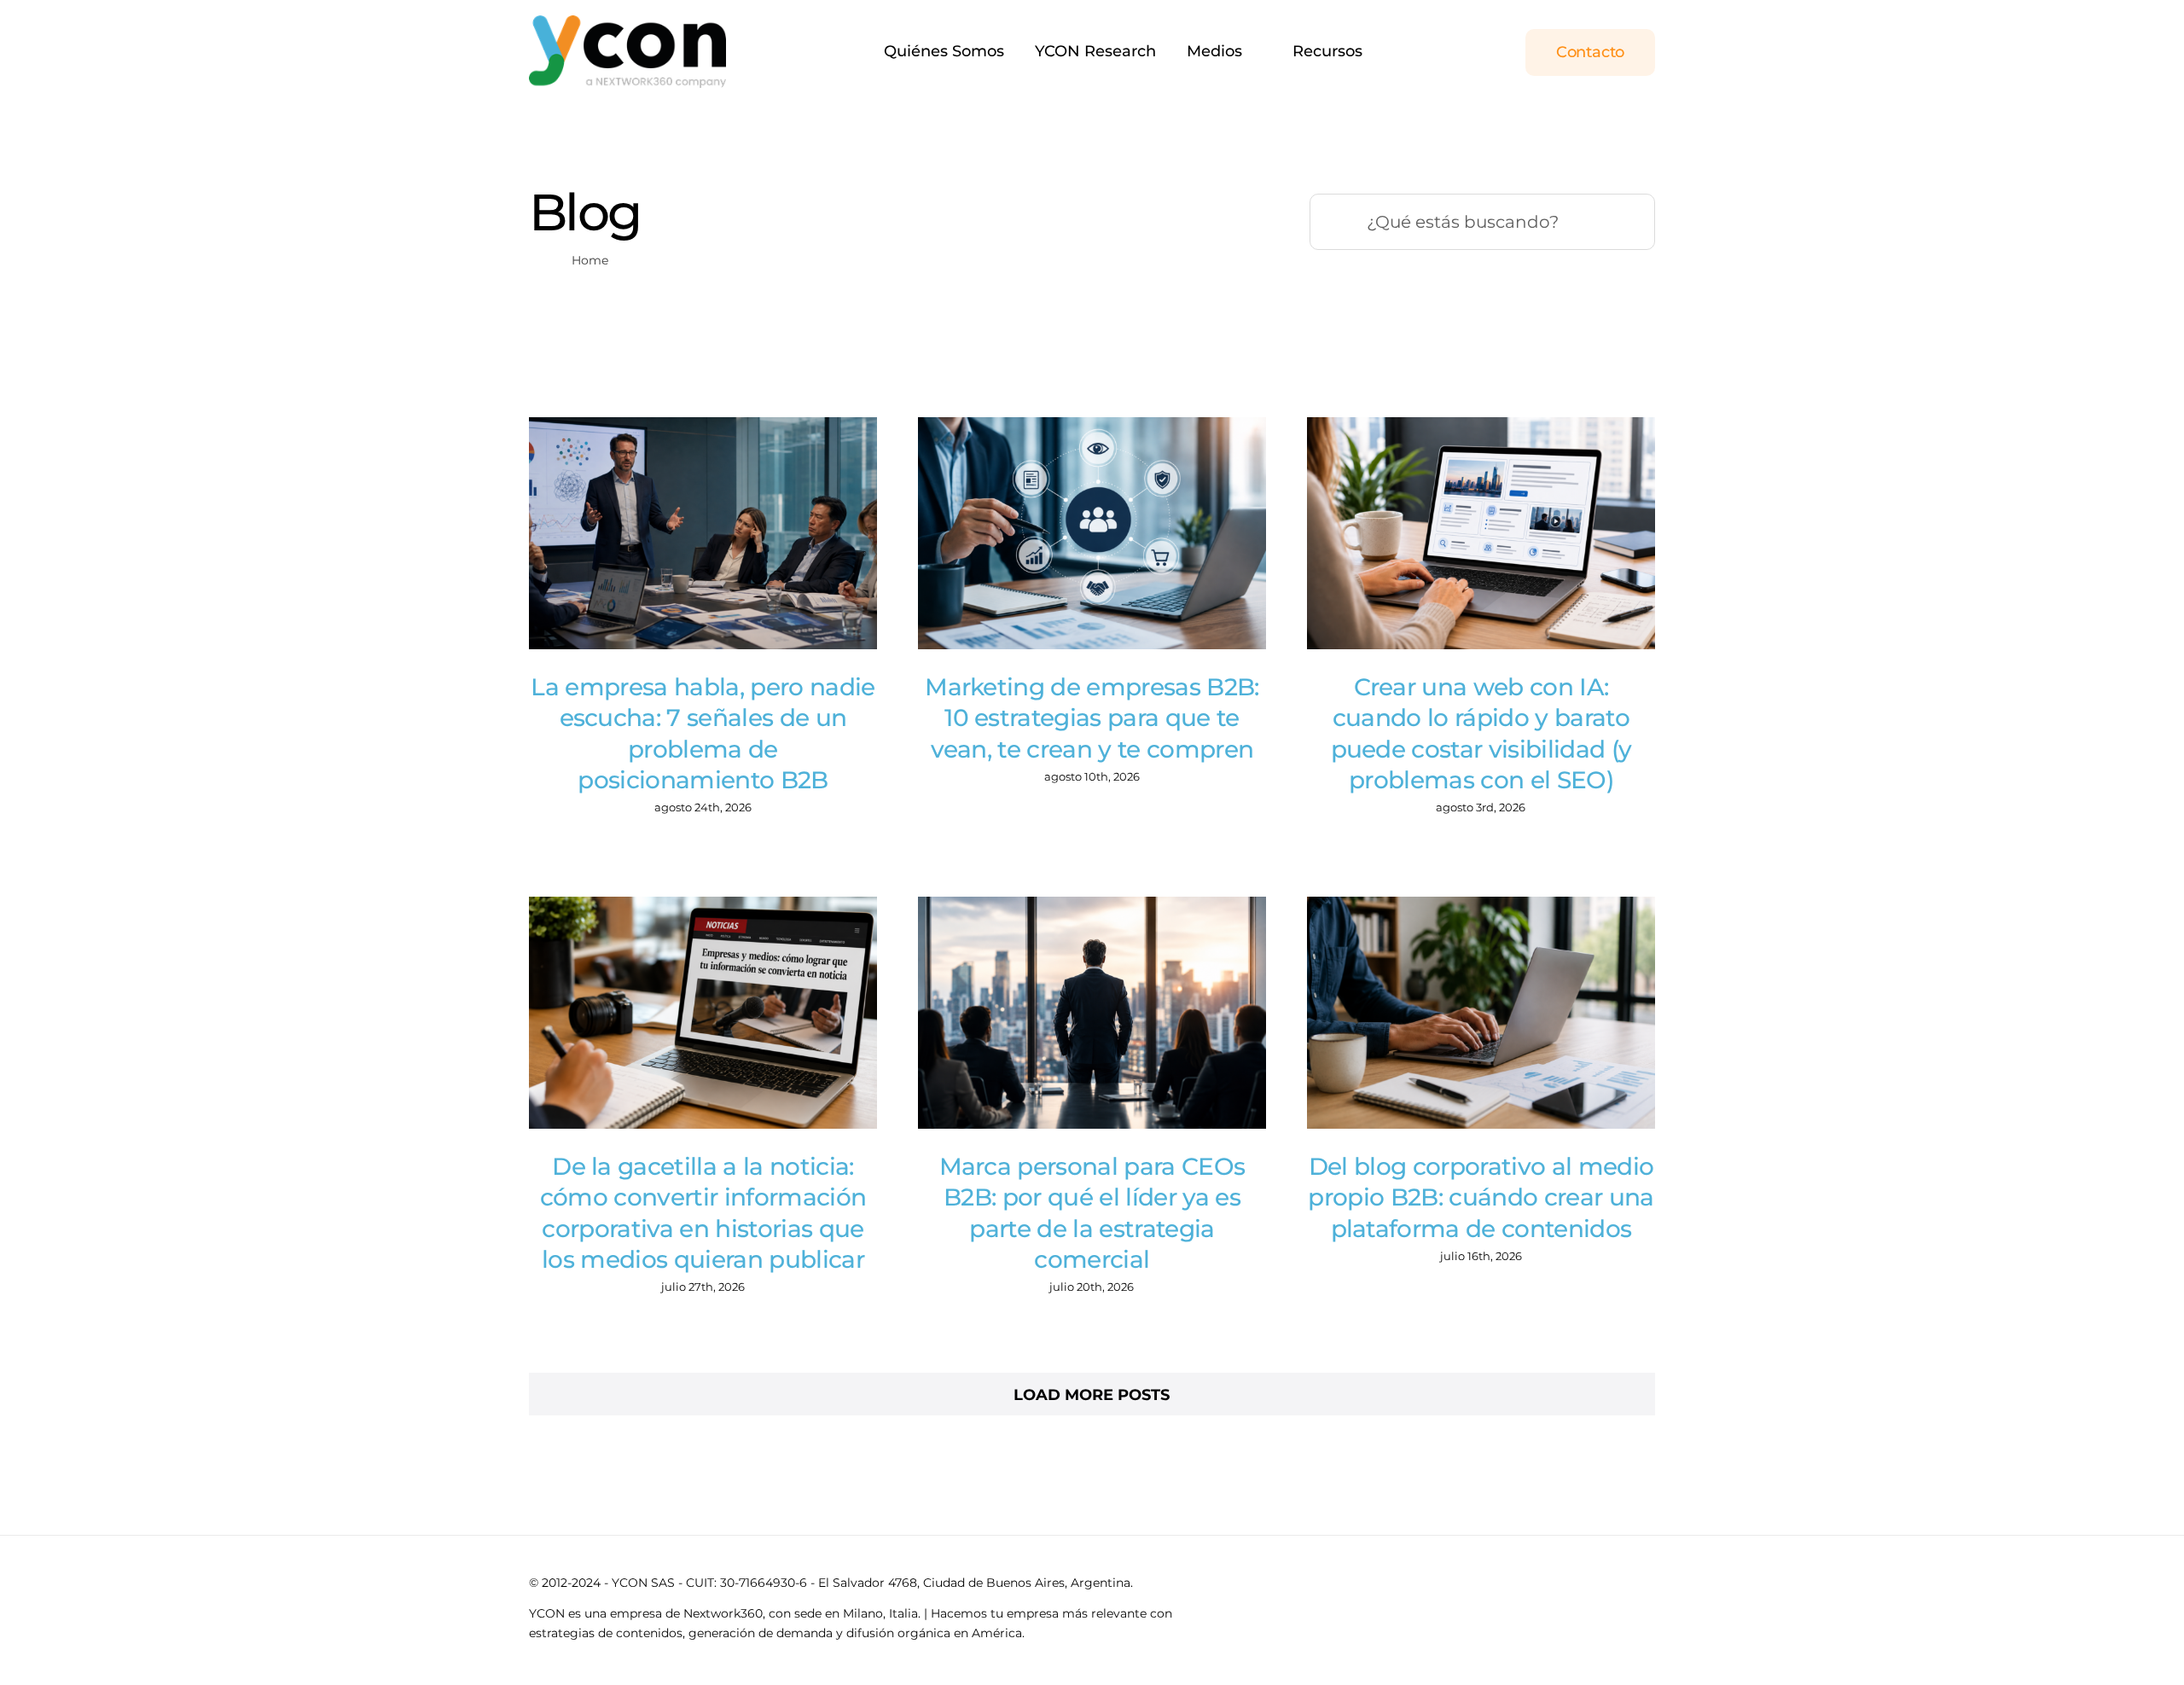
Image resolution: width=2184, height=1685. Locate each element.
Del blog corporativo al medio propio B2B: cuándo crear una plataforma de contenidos (1481, 1197)
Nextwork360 (723, 1613)
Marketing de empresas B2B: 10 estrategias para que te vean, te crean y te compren (1092, 718)
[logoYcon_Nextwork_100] (627, 23)
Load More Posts (1092, 1395)
